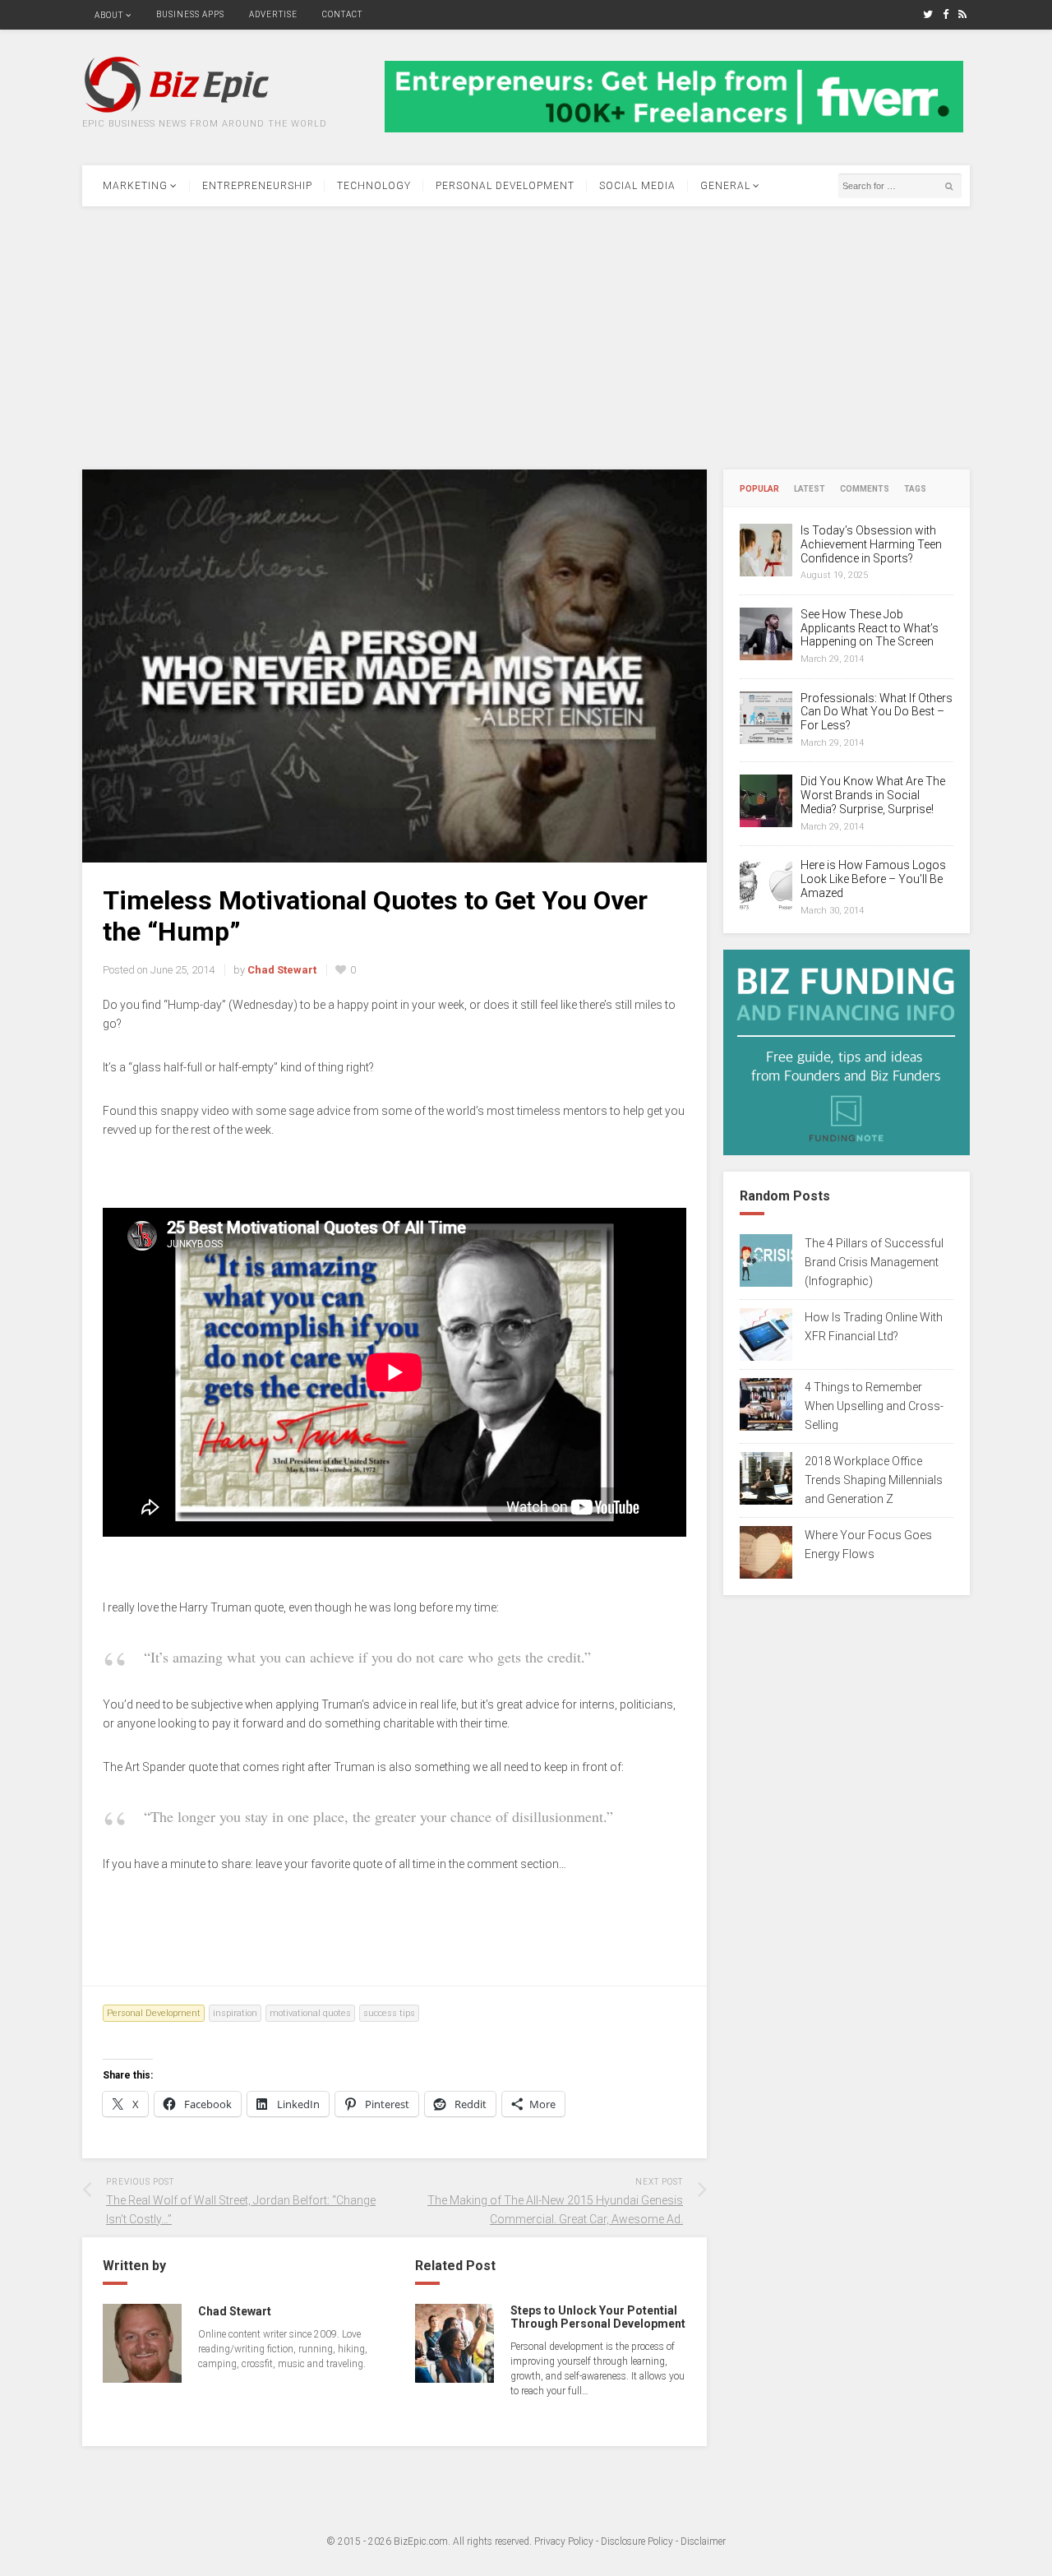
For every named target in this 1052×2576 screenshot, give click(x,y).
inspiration (235, 2013)
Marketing (135, 186)
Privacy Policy (564, 2541)
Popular (759, 489)
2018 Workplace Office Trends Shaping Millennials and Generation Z (874, 1480)
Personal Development (505, 186)
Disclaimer (703, 2541)
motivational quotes (310, 2013)
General (725, 186)
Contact (342, 14)
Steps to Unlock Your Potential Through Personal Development (598, 2317)
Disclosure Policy (637, 2541)
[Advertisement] (526, 338)
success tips (389, 2013)
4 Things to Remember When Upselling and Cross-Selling (874, 1406)
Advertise (273, 14)
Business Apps (190, 14)
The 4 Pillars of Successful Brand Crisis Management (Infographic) (874, 1262)
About (109, 15)
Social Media (637, 186)
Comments (865, 489)
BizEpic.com (421, 2541)
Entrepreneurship (257, 186)
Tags (915, 489)
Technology (374, 186)
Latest (810, 489)
